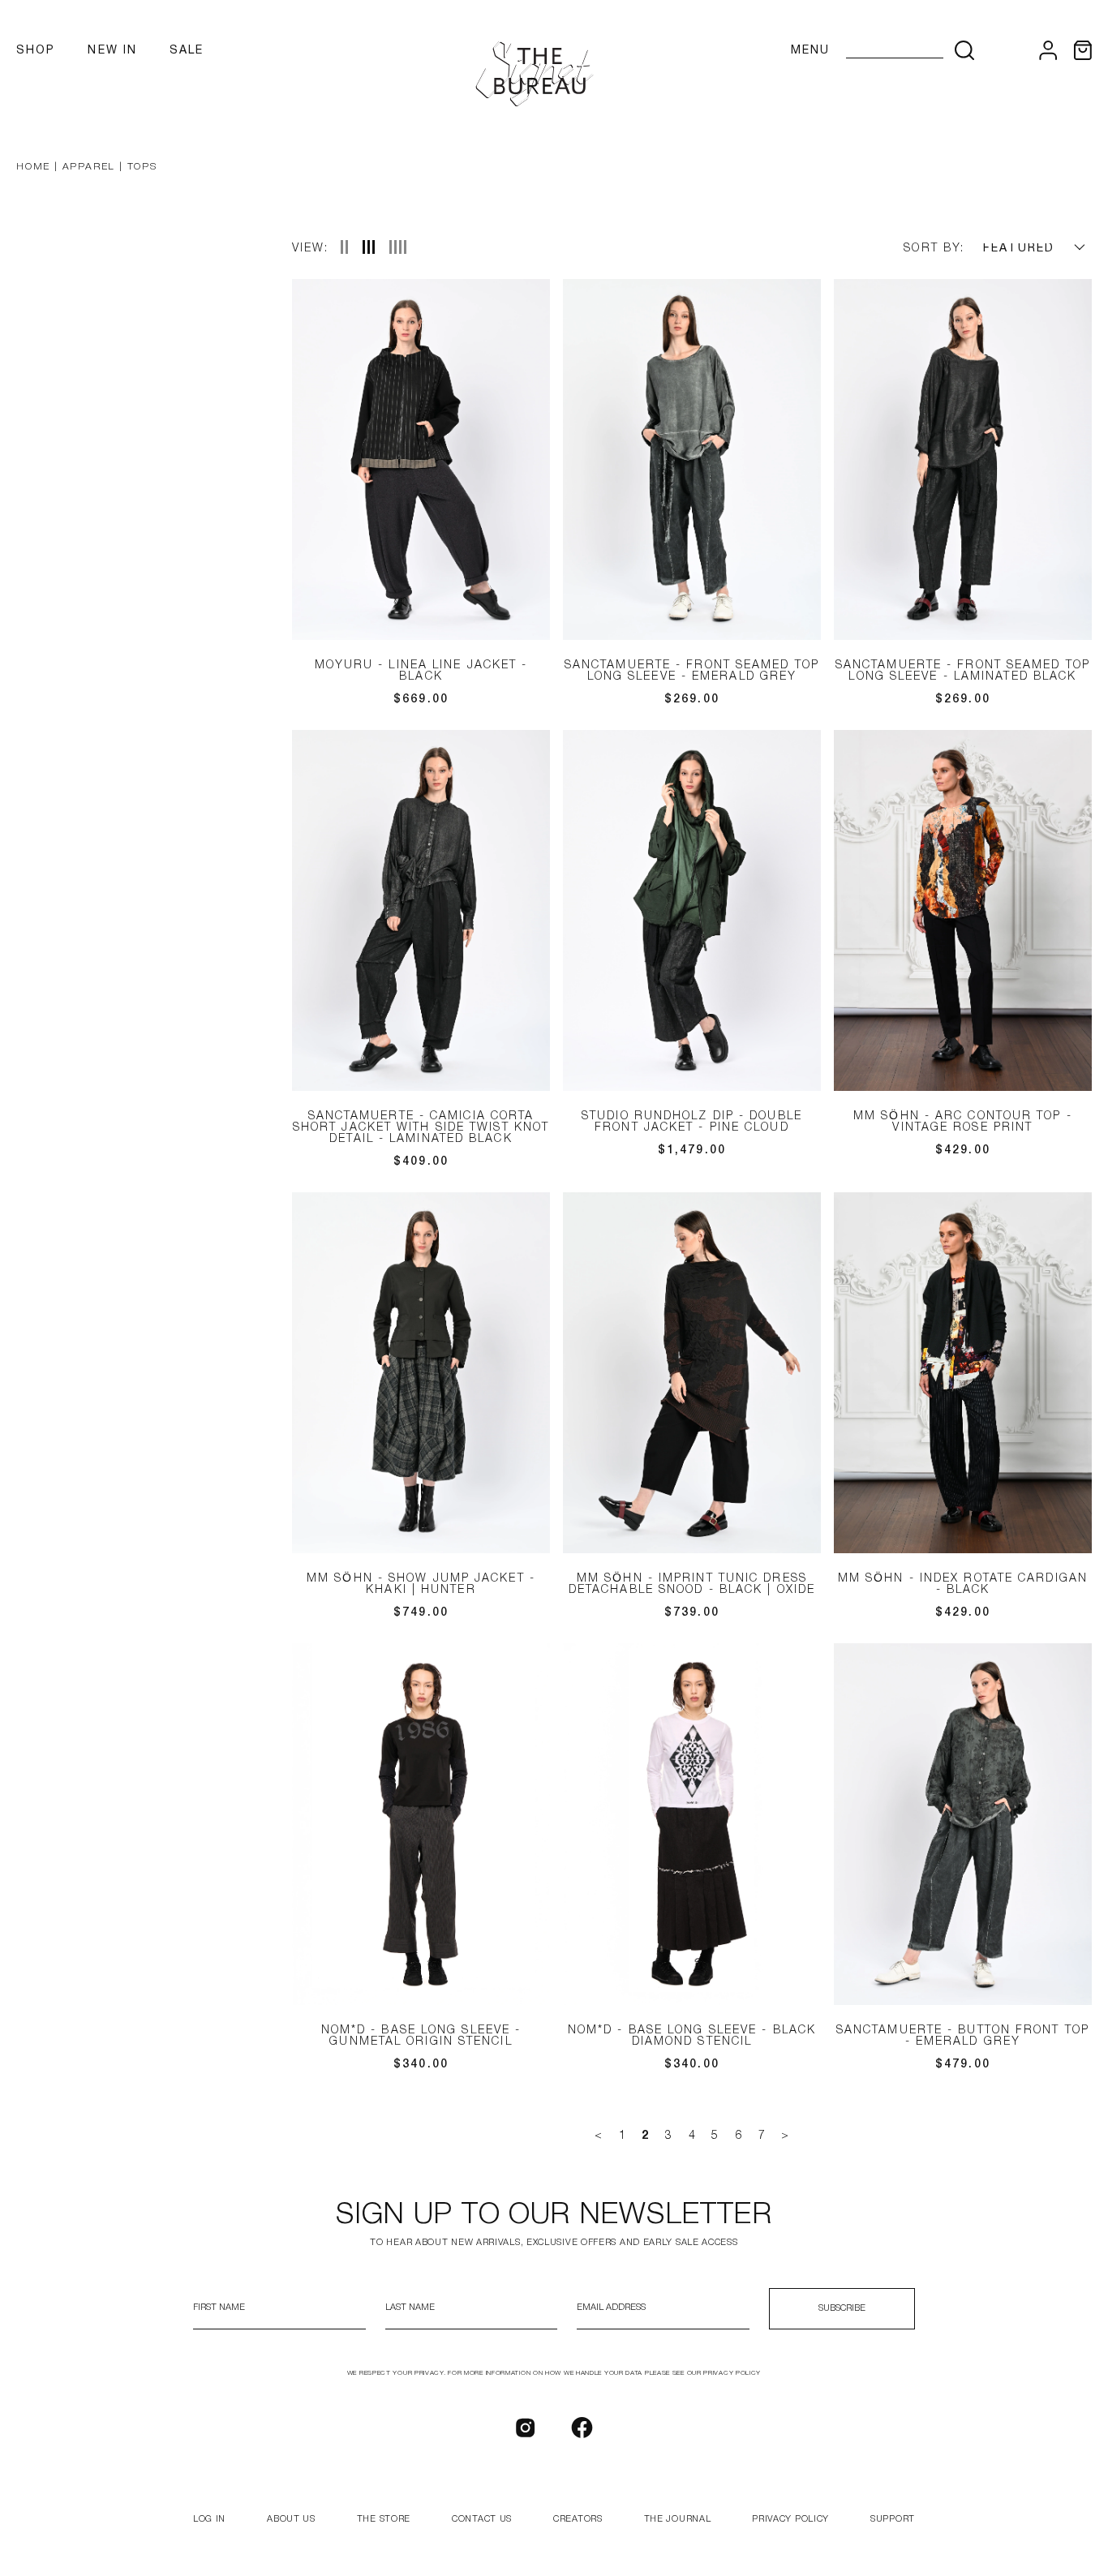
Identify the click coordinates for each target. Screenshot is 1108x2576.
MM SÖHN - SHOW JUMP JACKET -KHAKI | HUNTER (421, 1584)
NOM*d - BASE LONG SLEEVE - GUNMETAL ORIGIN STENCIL (421, 2036)
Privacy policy (790, 2519)
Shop (36, 51)
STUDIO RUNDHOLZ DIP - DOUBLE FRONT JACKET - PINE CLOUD (692, 1122)
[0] (1082, 50)
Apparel (89, 167)
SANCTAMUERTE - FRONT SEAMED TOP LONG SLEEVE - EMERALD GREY (692, 671)
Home (33, 167)
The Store (384, 2519)
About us (291, 2519)
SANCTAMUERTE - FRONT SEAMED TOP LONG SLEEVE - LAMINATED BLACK (963, 671)
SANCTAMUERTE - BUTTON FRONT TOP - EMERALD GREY (963, 2036)
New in (112, 51)
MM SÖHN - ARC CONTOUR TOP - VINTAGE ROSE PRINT (963, 1122)
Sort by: (934, 249)
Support (893, 2519)
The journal (678, 2519)
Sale (187, 51)
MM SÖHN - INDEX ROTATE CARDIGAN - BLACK (963, 1584)
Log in (209, 2519)
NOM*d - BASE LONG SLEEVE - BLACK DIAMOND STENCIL (692, 2036)
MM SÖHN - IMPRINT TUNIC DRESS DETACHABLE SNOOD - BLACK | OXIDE (692, 1584)
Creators (578, 2519)
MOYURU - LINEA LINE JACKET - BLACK (421, 671)
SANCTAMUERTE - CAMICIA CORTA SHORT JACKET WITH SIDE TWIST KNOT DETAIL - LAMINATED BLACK (421, 1128)
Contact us (482, 2519)
